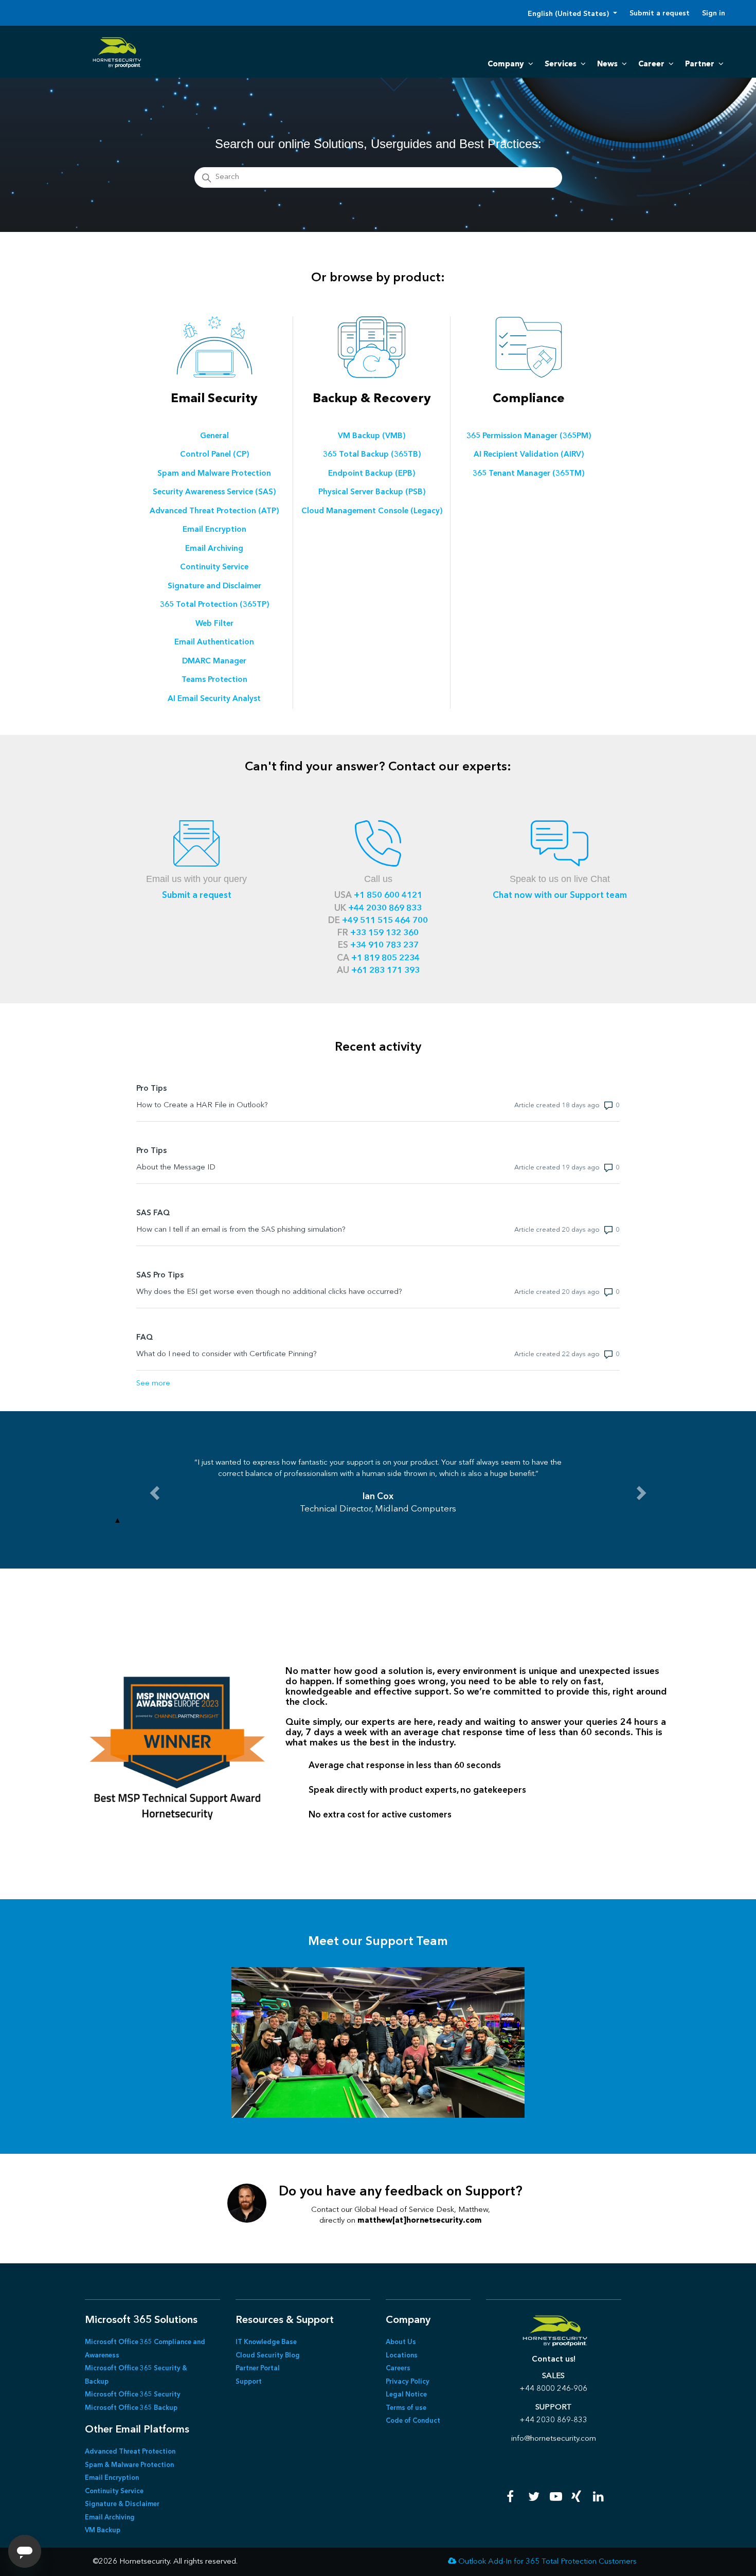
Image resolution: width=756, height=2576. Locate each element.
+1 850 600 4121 (388, 896)
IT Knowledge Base (266, 2342)
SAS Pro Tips (160, 1276)
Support (249, 2382)
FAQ (145, 1338)
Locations (402, 2356)
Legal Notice (406, 2395)
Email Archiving (110, 2518)
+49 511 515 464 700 (385, 921)
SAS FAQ (153, 1213)
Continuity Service (114, 2491)
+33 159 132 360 (384, 933)
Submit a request (660, 13)
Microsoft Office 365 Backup (131, 2408)
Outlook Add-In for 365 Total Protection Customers (547, 2562)
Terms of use (406, 2408)
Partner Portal (258, 2368)
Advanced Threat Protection (130, 2452)
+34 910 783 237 (384, 945)
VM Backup (103, 2530)
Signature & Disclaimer (122, 2504)
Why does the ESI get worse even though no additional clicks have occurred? (269, 1292)
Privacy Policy (408, 2382)
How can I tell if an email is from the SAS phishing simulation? (241, 1230)
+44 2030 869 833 (385, 908)
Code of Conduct (413, 2421)
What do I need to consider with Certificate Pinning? (227, 1354)
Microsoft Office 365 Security (133, 2395)
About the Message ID (176, 1168)
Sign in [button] (714, 13)
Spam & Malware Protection (129, 2465)
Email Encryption (112, 2478)
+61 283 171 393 (385, 971)
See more (153, 1384)
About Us (401, 2342)
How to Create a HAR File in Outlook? (202, 1105)
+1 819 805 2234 (385, 958)
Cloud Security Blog (268, 2356)
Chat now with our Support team (560, 896)
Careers (398, 2368)
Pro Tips (151, 1089)
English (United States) (569, 14)
